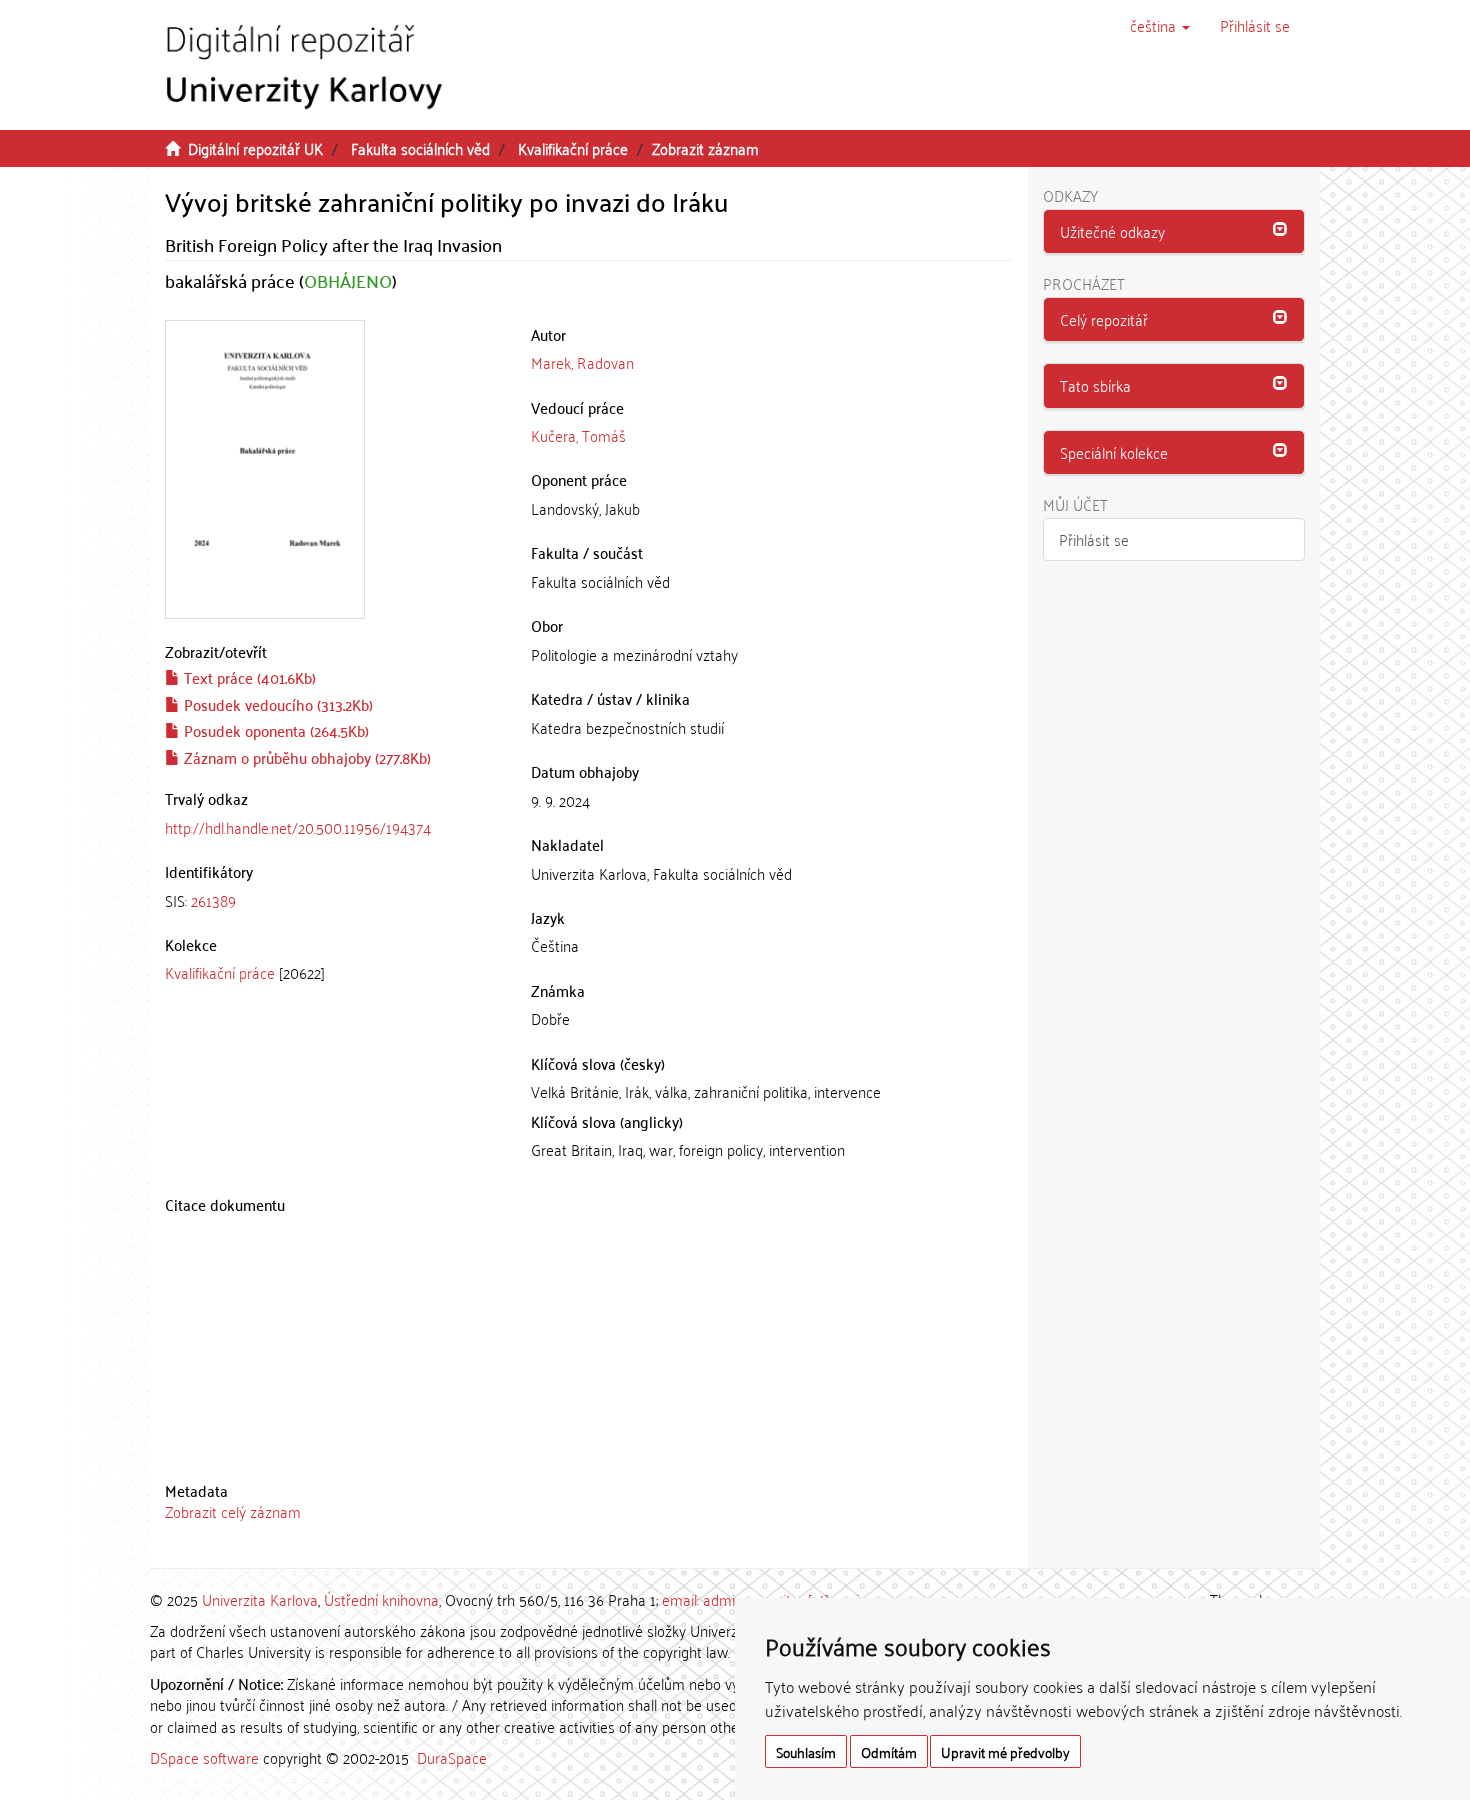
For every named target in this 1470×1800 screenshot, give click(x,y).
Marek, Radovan (582, 362)
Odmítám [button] (889, 1751)
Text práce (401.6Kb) (248, 677)
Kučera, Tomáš (578, 435)
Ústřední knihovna (381, 1599)
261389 (213, 900)
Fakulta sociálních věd (420, 148)
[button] (1160, 25)
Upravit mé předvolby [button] (1005, 1751)
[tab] (333, 900)
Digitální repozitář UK (255, 148)
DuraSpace (452, 1757)
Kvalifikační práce (573, 148)
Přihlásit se (1094, 539)
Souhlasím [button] (806, 1751)
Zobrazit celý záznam (233, 1511)
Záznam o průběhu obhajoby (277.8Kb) (305, 757)
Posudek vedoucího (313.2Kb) (276, 704)
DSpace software (204, 1757)
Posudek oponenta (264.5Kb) (274, 730)
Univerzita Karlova (260, 1599)
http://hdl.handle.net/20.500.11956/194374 (298, 827)
